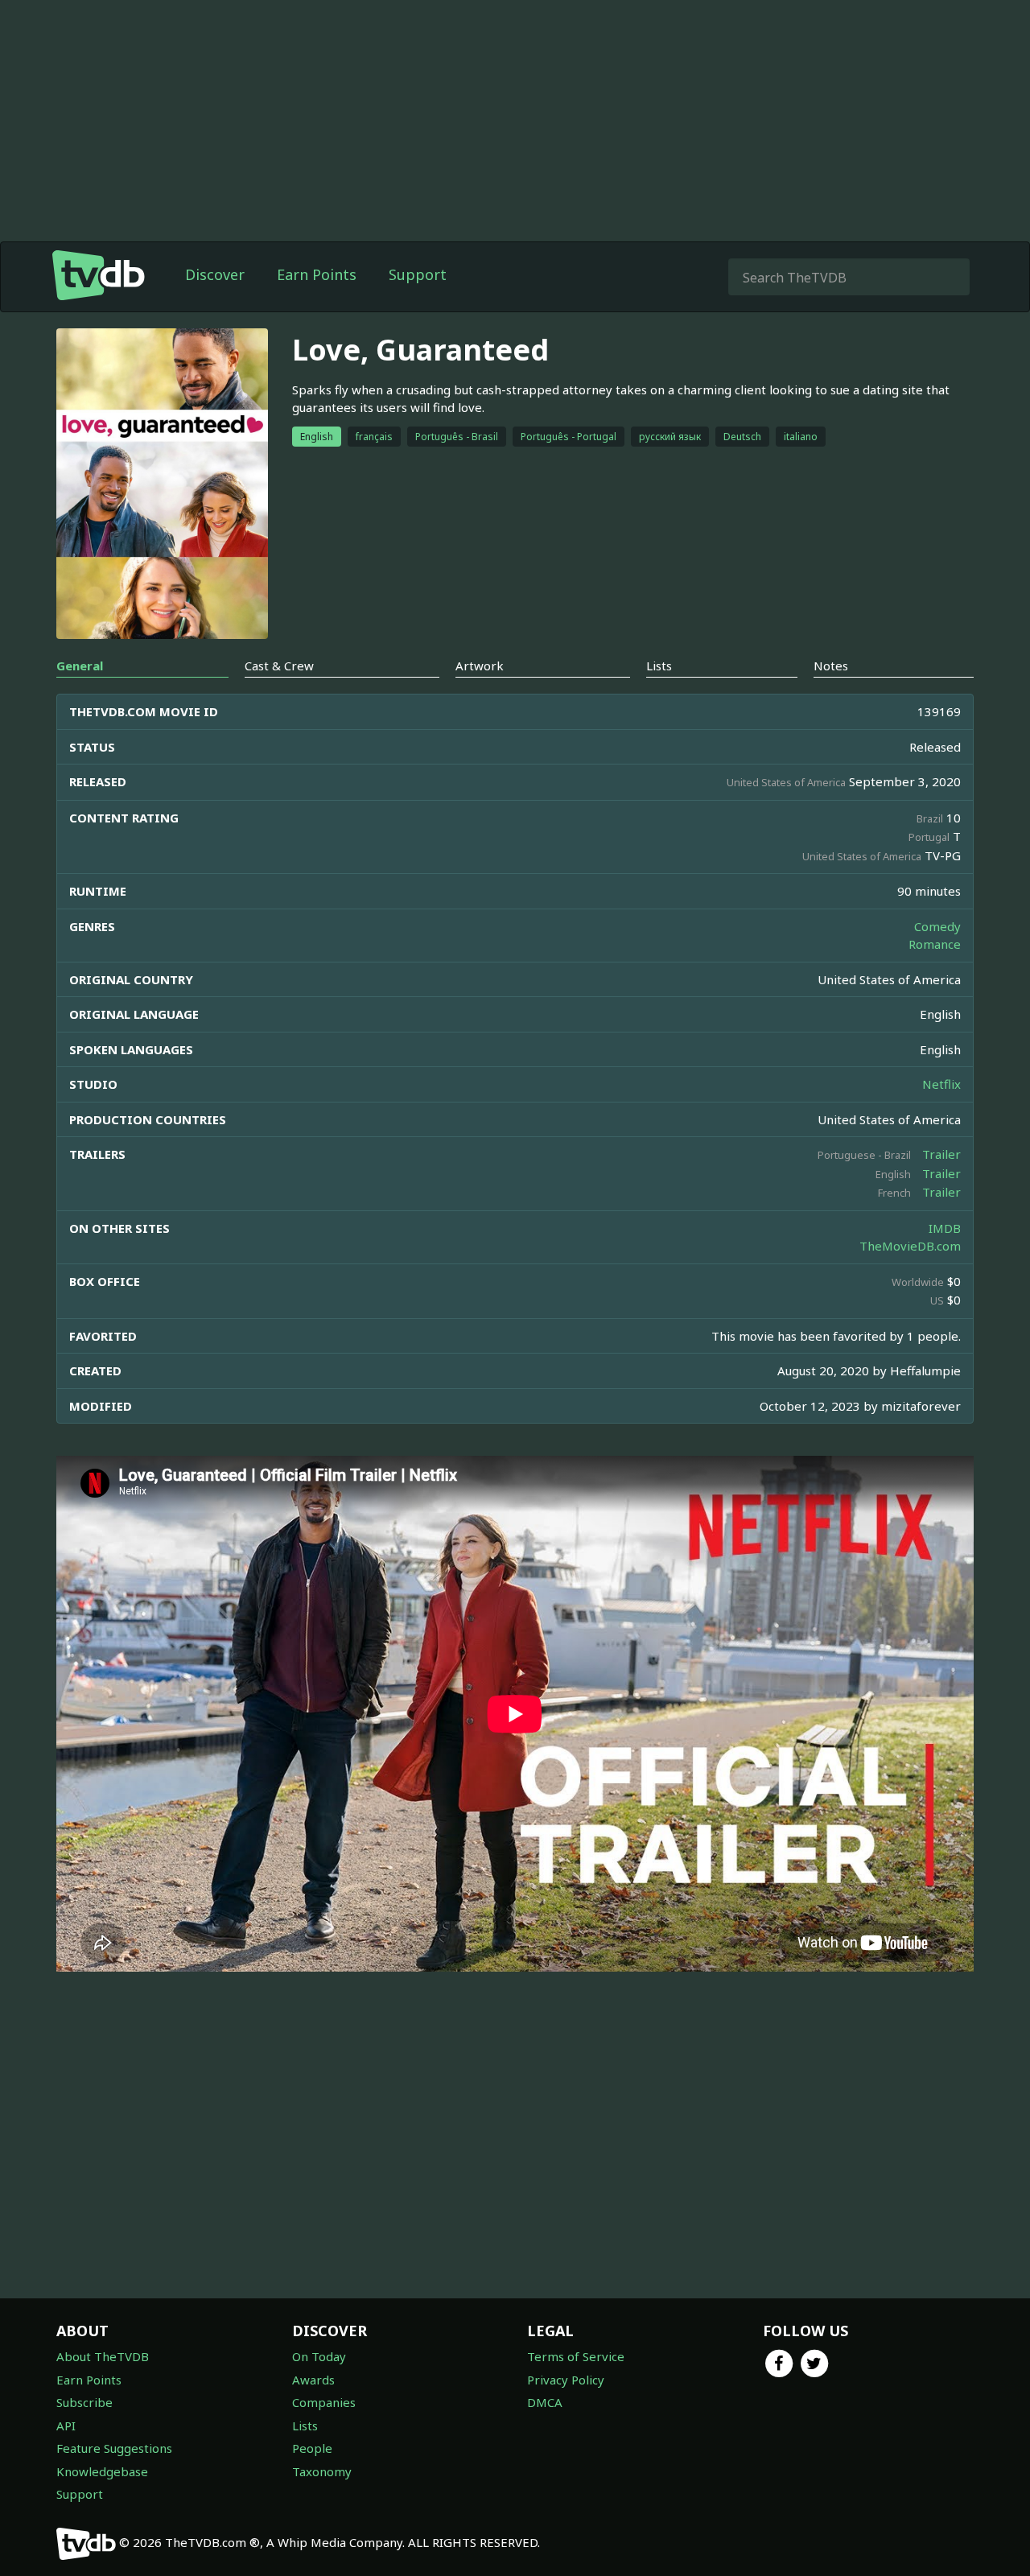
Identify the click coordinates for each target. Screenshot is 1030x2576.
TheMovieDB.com (910, 1246)
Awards (313, 2380)
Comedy (937, 926)
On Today (319, 2356)
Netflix (941, 1084)
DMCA (545, 2402)
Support (418, 274)
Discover (215, 274)
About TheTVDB (103, 2356)
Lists (305, 2426)
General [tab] (80, 666)
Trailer (941, 1154)
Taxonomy (322, 2471)
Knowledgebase (102, 2471)
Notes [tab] (831, 666)
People (312, 2448)
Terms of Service (576, 2356)
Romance (935, 944)
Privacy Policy (566, 2380)
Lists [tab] (659, 666)
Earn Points (317, 274)
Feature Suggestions (114, 2448)
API (66, 2426)
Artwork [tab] (480, 666)
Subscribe (84, 2402)
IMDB (945, 1228)
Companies (324, 2402)
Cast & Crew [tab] (279, 666)
